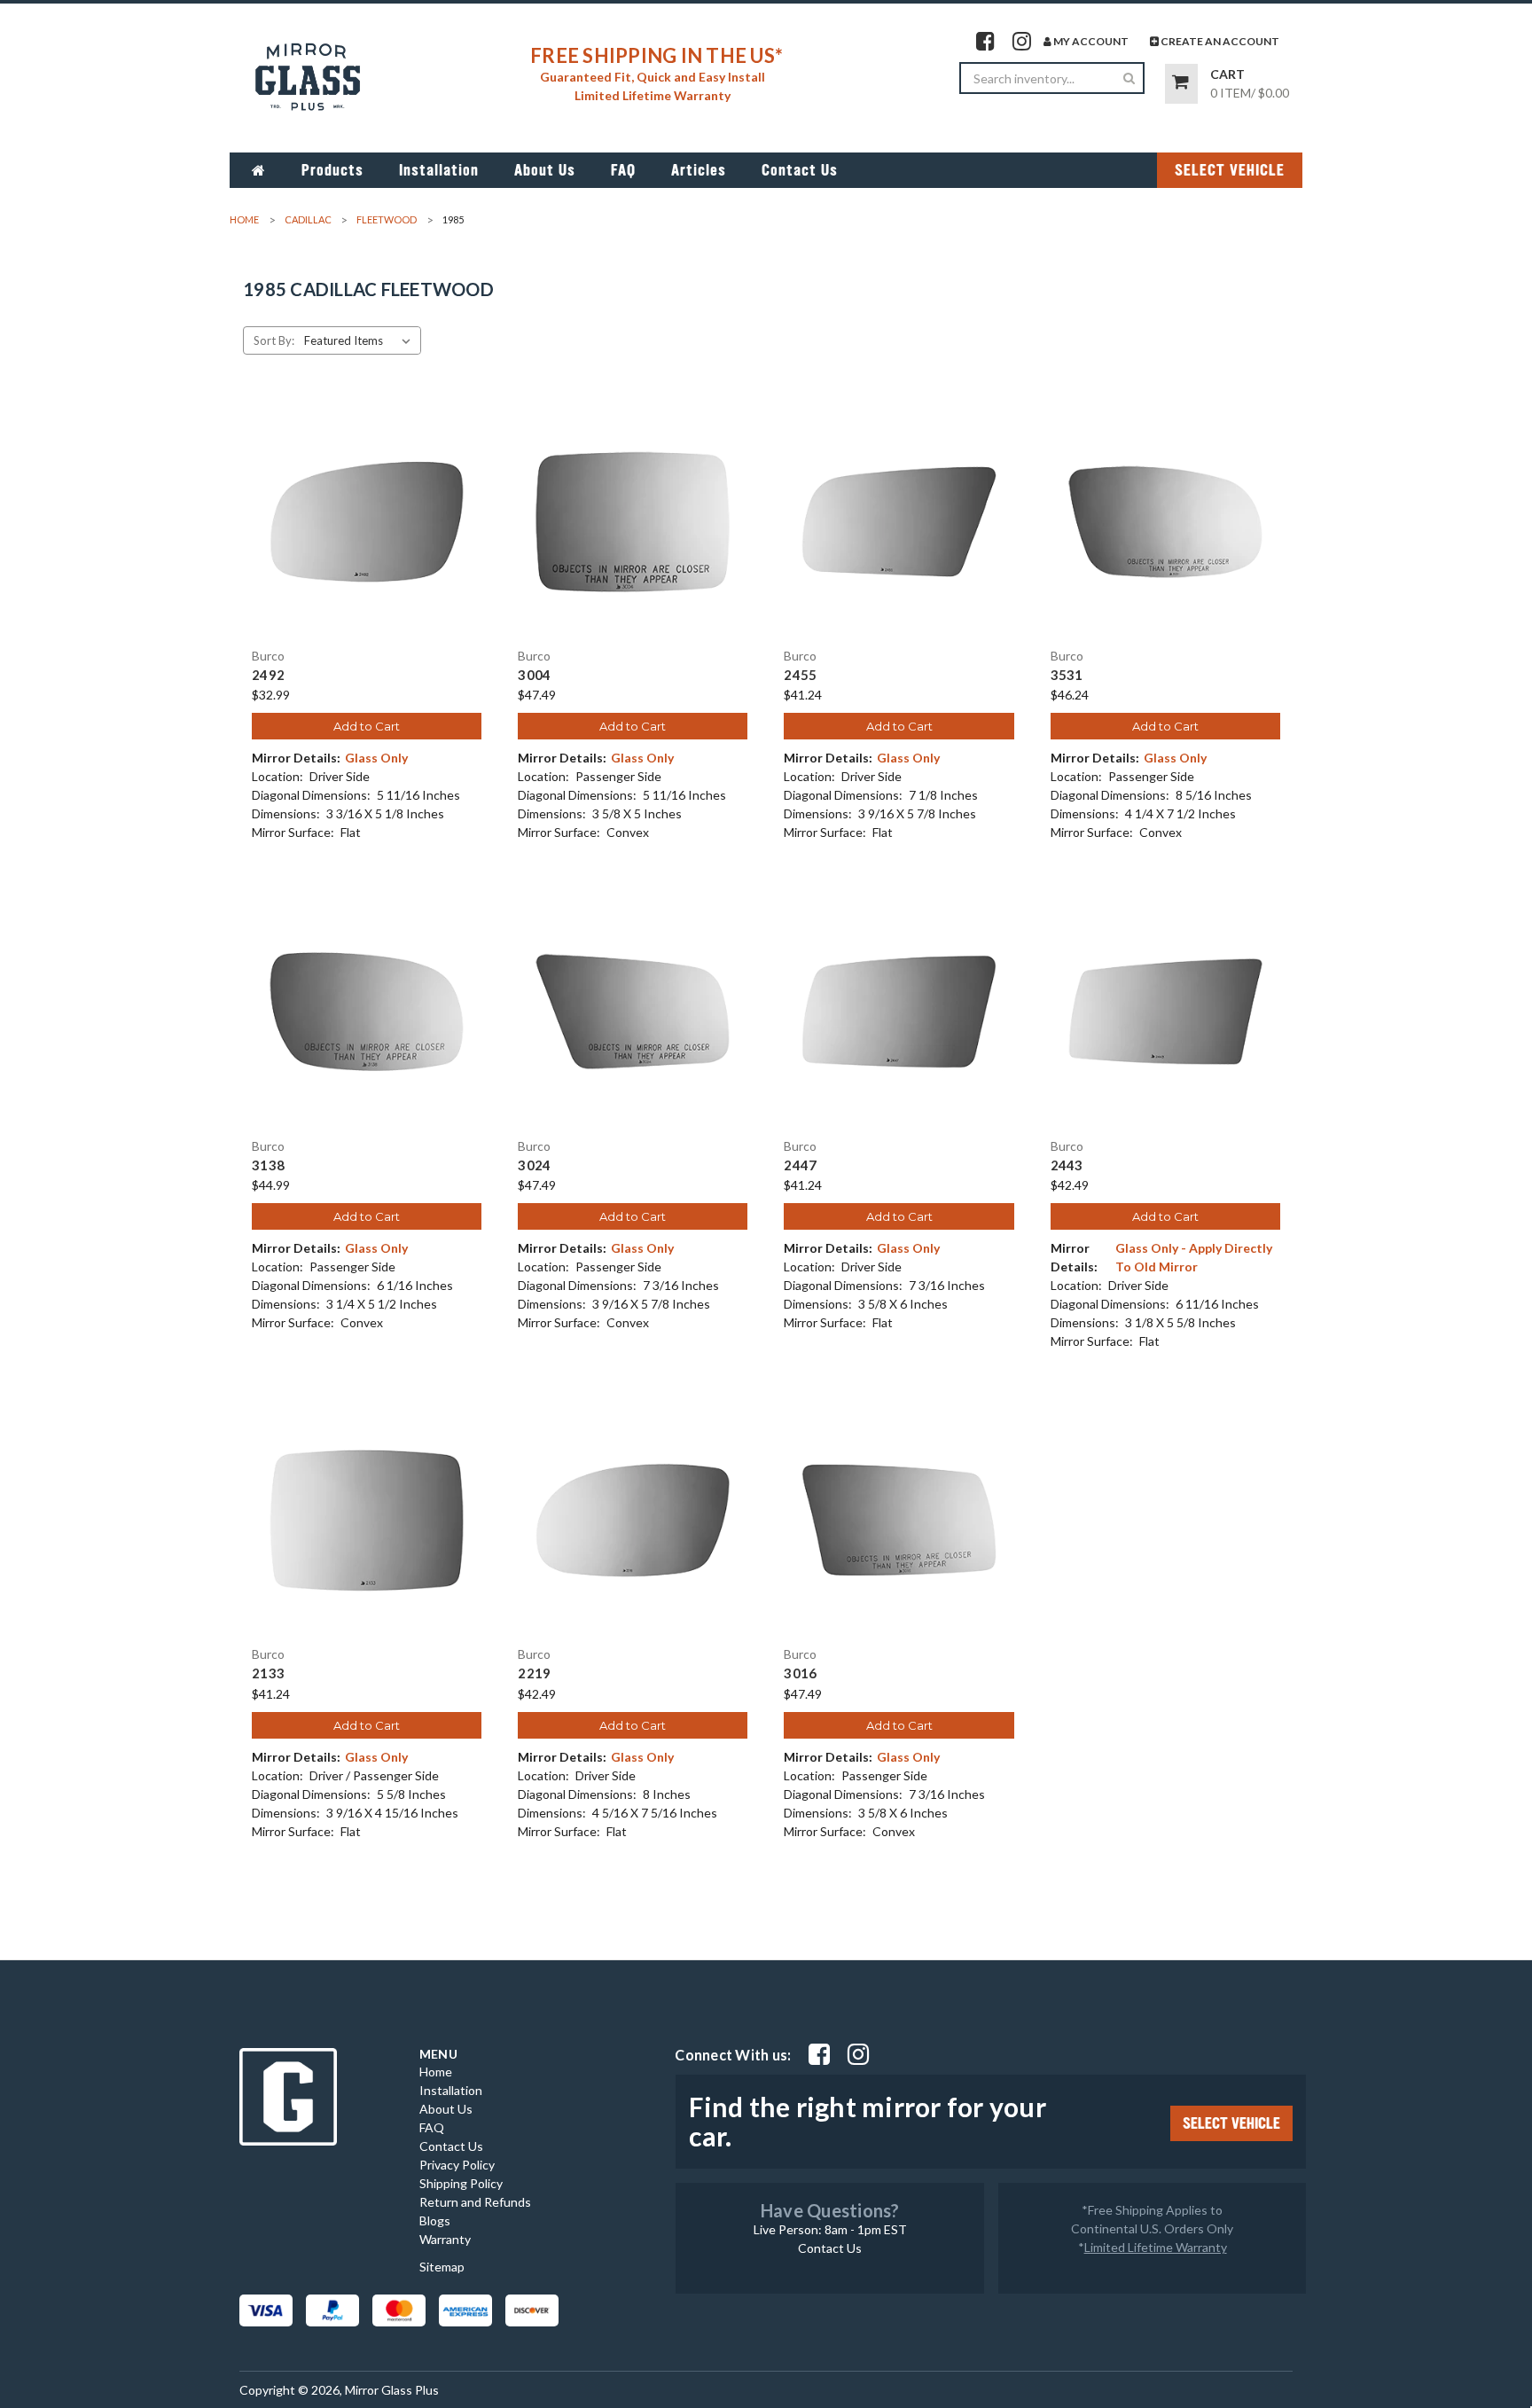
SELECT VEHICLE (1230, 170)
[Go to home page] (259, 170)
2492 (268, 675)
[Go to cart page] (1181, 84)
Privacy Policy (457, 2165)
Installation (439, 170)
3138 (268, 1165)
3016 (800, 1673)
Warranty (445, 2239)
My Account (1090, 41)
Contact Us (800, 170)
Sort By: (274, 340)
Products (332, 170)
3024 (534, 1165)
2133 (268, 1673)
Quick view (367, 506)
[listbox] (361, 340)
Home (436, 2072)
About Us (545, 170)
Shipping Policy (461, 2183)
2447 (800, 1165)
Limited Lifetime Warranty (1156, 2247)
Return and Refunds (475, 2202)
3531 (1067, 675)
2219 (534, 1673)
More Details (367, 537)
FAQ (623, 170)
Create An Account (1219, 41)
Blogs (435, 2220)
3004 (534, 675)
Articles (699, 170)
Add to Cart (367, 726)
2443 (1067, 1165)
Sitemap (442, 2267)
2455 (800, 675)
